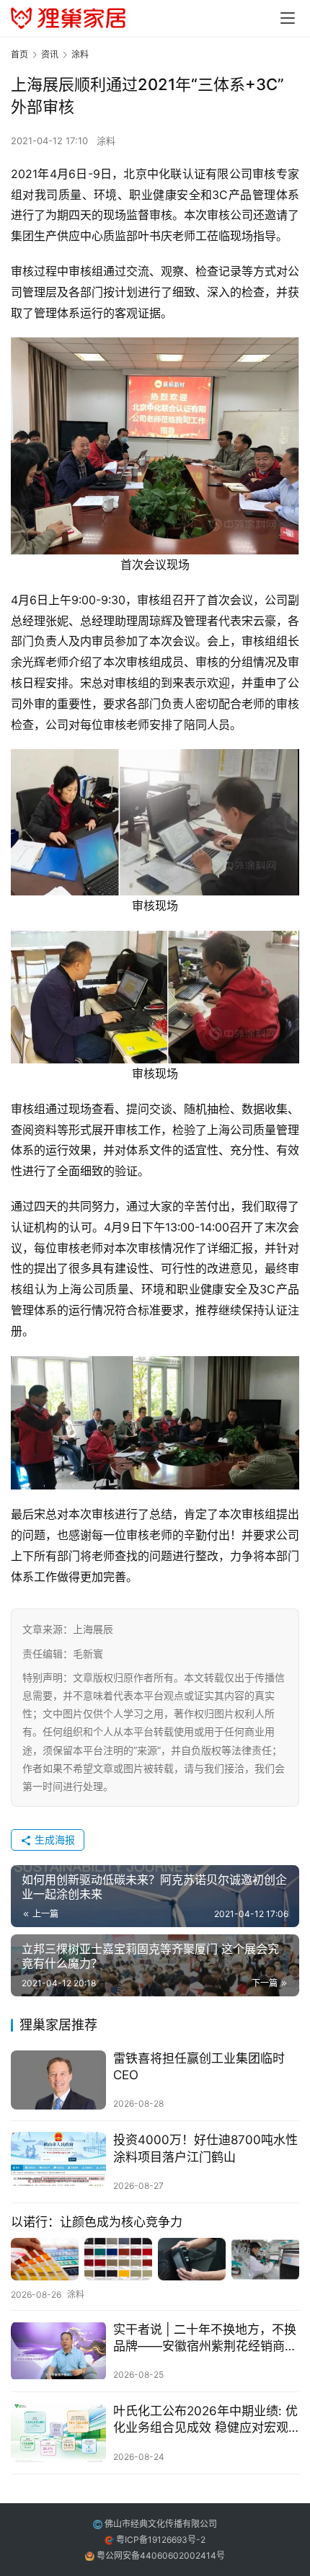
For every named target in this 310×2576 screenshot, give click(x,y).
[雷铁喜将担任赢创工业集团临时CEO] (58, 2080)
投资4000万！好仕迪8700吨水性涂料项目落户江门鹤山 (205, 2148)
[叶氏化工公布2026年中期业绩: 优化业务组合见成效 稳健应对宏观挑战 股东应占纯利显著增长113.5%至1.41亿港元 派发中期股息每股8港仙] (58, 2433)
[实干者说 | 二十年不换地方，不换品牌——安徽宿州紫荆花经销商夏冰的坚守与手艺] (58, 2351)
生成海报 (53, 1840)
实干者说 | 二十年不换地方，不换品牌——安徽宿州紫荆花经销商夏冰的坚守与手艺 (205, 2338)
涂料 (106, 141)
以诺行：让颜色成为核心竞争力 (97, 2222)
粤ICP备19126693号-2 (161, 2540)
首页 (19, 54)
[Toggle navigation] (288, 18)
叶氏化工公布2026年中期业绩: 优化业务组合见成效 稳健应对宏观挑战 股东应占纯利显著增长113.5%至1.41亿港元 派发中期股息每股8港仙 (205, 2420)
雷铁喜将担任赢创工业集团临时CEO (199, 2067)
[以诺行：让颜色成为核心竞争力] (155, 2259)
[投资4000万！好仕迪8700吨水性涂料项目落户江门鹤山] (58, 2162)
